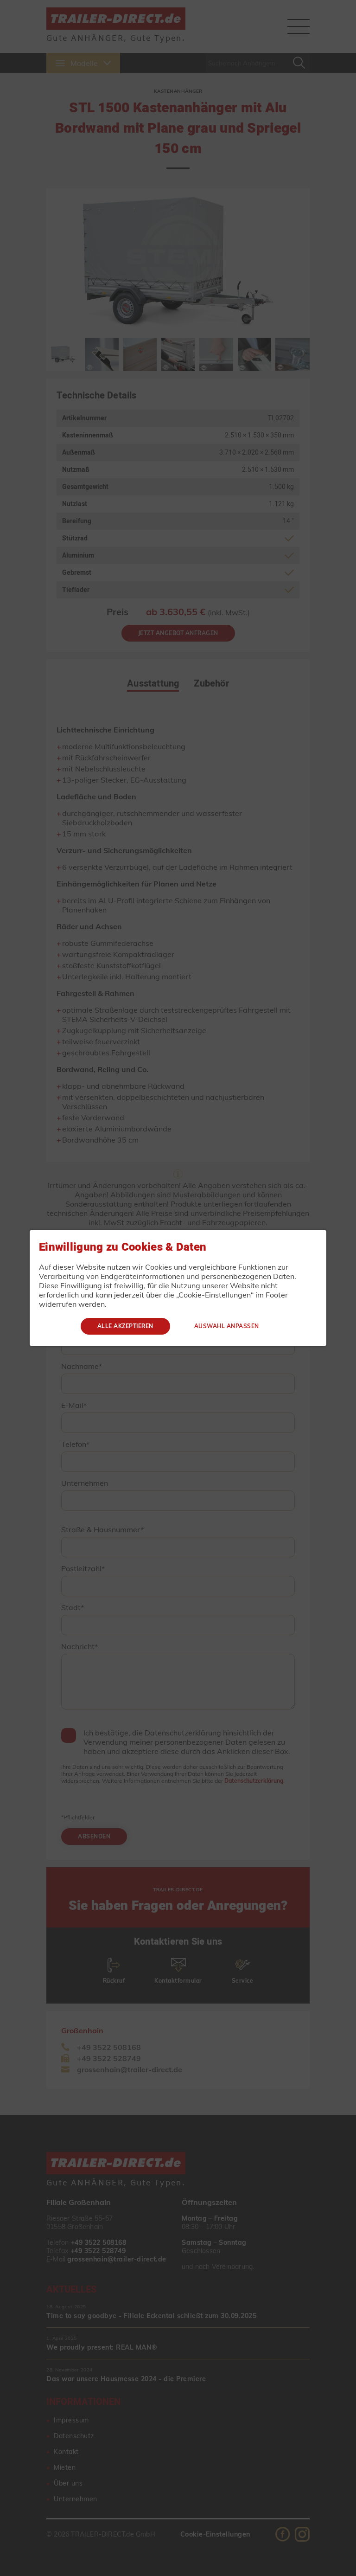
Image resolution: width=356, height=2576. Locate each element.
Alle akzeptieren (125, 1326)
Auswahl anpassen (227, 1326)
